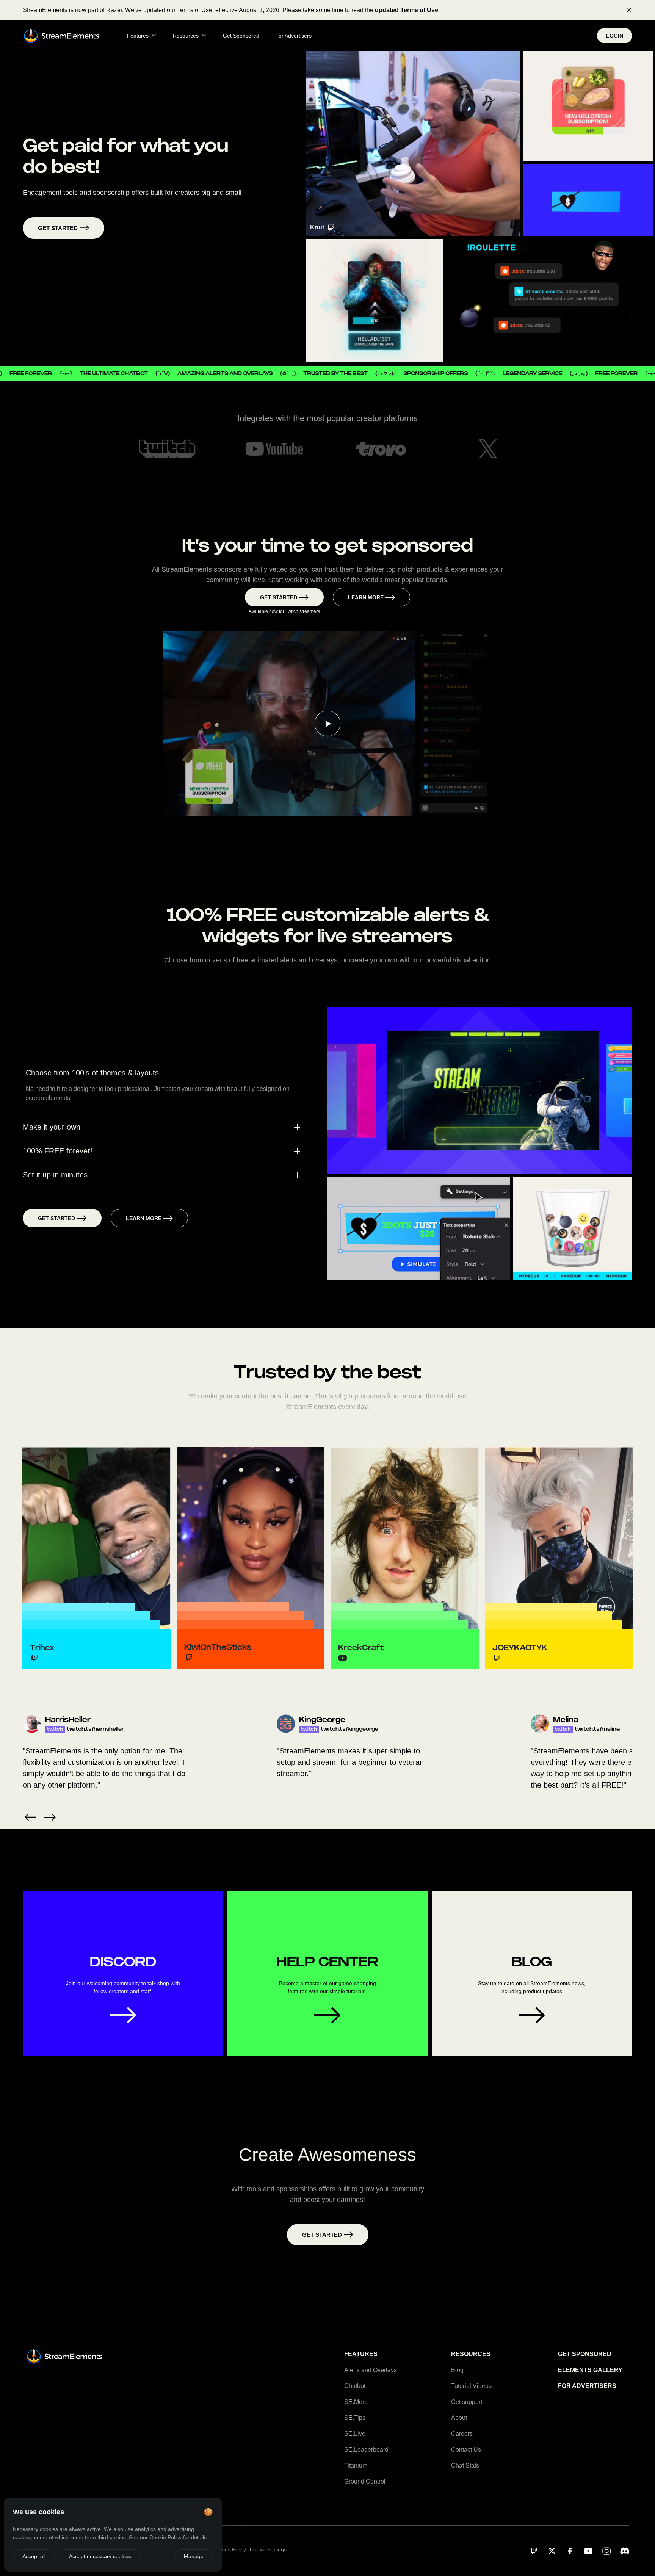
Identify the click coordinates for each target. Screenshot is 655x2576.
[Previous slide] (31, 1817)
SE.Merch (357, 2402)
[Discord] (625, 2551)
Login (615, 36)
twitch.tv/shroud (588, 1729)
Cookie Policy (165, 2537)
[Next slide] (50, 1817)
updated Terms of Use (407, 10)
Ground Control (365, 2481)
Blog (457, 2370)
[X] (552, 2551)
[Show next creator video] (413, 143)
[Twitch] (534, 2551)
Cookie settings (268, 2549)
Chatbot (355, 2386)
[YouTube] (588, 2551)
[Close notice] (629, 10)
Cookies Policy (229, 2549)
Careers (462, 2434)
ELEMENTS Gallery (590, 2370)
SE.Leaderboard (366, 2450)
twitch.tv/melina (333, 1729)
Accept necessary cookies (100, 2556)
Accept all (34, 2556)
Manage (194, 2556)
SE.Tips (355, 2418)
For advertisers (587, 2386)
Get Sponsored (241, 36)
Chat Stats (465, 2466)
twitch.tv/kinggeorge (86, 1729)
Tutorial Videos (471, 2386)
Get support (467, 2402)
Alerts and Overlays (371, 2370)
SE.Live (355, 2434)
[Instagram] (606, 2551)
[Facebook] (570, 2551)
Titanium (356, 2466)
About (459, 2418)
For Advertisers (293, 36)
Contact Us (466, 2450)
